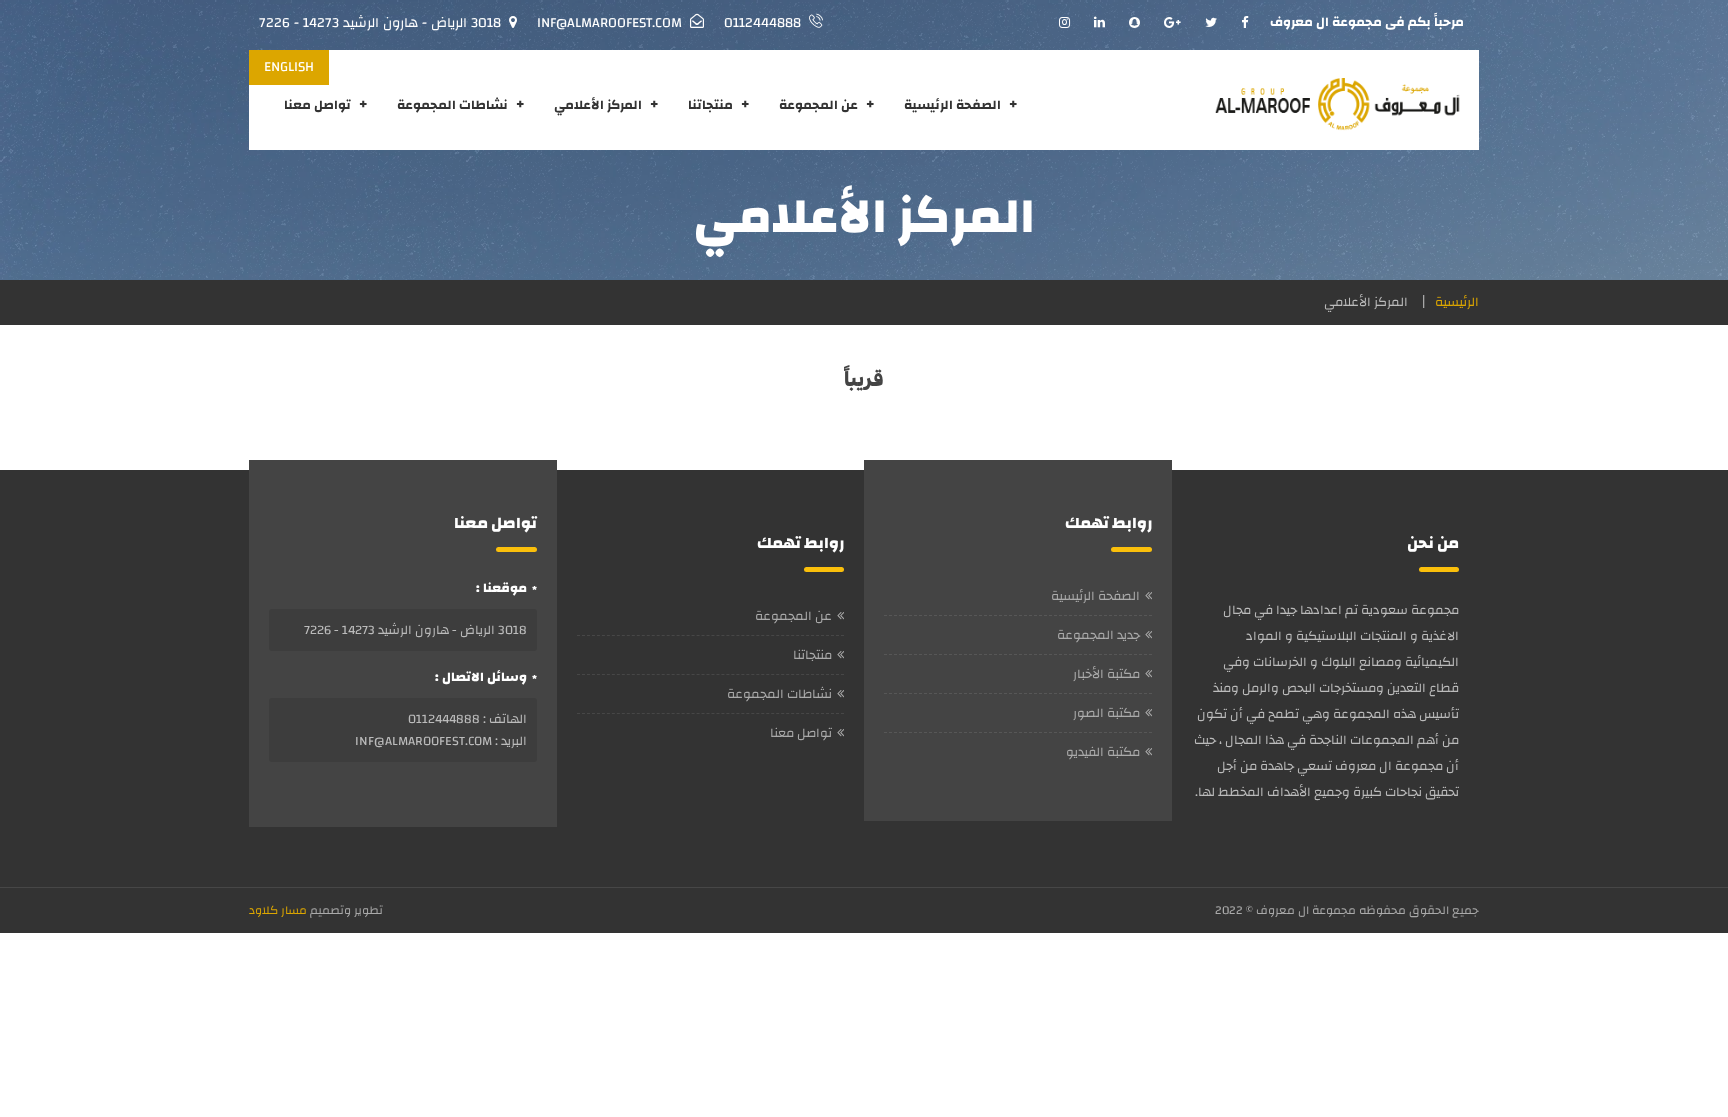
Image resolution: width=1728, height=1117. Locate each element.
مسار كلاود (278, 910)
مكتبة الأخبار (1106, 674)
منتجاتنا (710, 105)
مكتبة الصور (1106, 713)
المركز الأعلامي (598, 105)
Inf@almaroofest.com (609, 23)
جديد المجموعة (1098, 635)
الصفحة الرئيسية (952, 105)
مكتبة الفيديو (1103, 752)
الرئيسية (1457, 302)
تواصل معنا (317, 105)
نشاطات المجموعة (452, 105)
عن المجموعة (818, 105)
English (289, 67)
